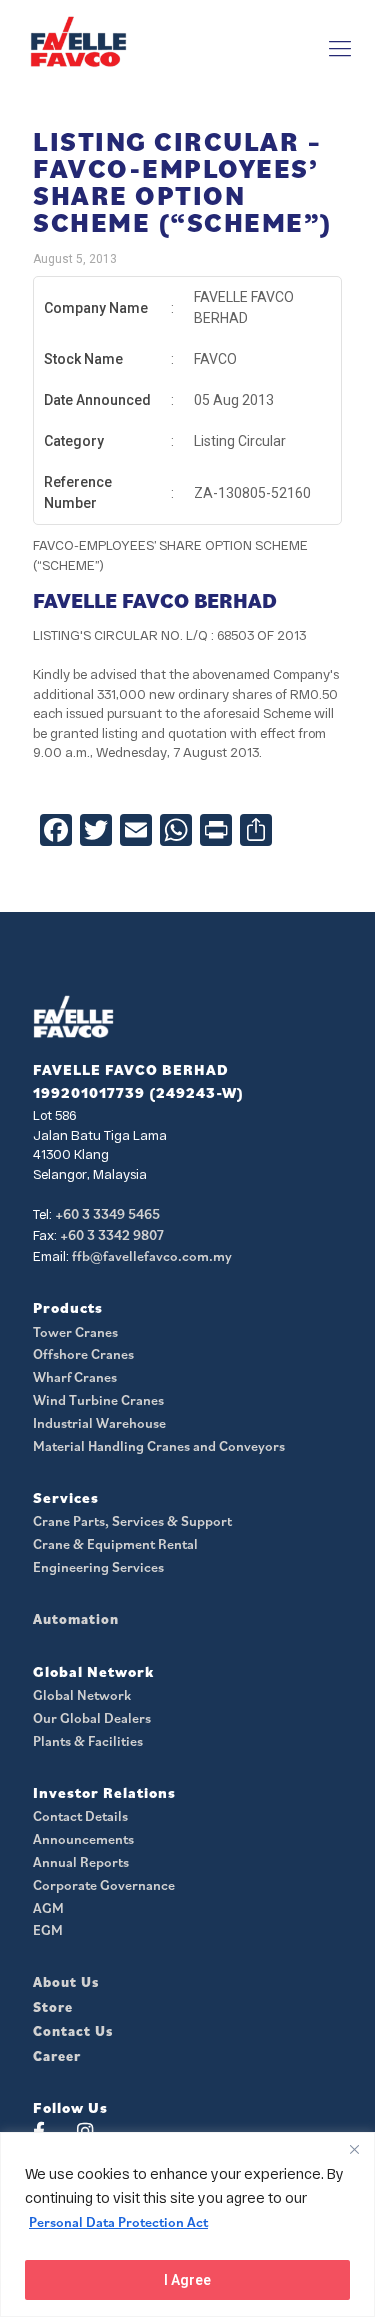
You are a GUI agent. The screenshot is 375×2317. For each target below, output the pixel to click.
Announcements (83, 1839)
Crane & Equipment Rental (115, 1544)
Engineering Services (98, 1567)
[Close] (354, 2149)
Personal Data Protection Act (118, 2222)
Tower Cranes (75, 1332)
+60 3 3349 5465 (107, 1214)
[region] (187, 2224)
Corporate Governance (104, 1885)
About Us (66, 1982)
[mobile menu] (340, 48)
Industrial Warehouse (99, 1423)
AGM (48, 1908)
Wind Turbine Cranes (98, 1400)
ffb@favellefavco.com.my (152, 1256)
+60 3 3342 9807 (112, 1235)
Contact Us (73, 2031)
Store (53, 2007)
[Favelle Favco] (78, 41)
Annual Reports (81, 1862)
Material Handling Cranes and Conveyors (159, 1446)
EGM (48, 1930)
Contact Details (80, 1816)
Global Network (82, 1695)
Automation (76, 1619)
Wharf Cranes (75, 1377)
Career (57, 2056)
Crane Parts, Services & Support (132, 1521)
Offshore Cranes (83, 1354)
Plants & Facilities (88, 1741)
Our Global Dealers (92, 1718)
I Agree (187, 2280)
